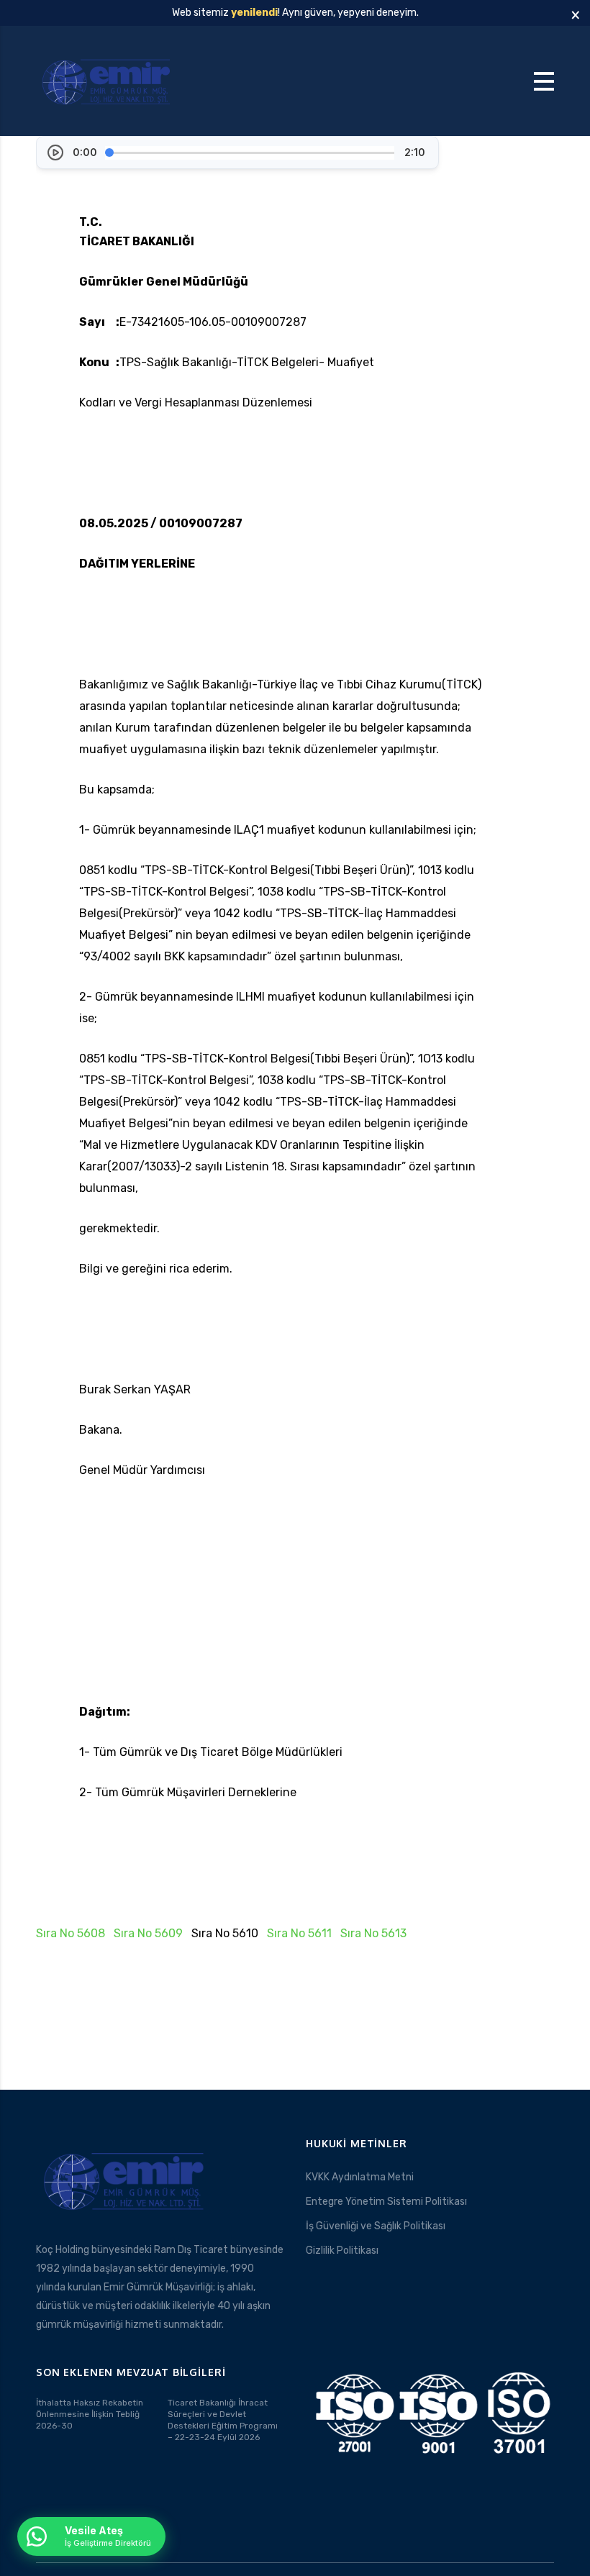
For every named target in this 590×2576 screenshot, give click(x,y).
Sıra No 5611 (299, 1933)
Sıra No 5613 (373, 1933)
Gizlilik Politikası (342, 2250)
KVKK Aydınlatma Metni (360, 2177)
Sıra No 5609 (148, 1933)
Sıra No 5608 (71, 1933)
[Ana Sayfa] (108, 80)
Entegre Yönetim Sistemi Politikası (386, 2202)
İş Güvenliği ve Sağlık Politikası (376, 2226)
